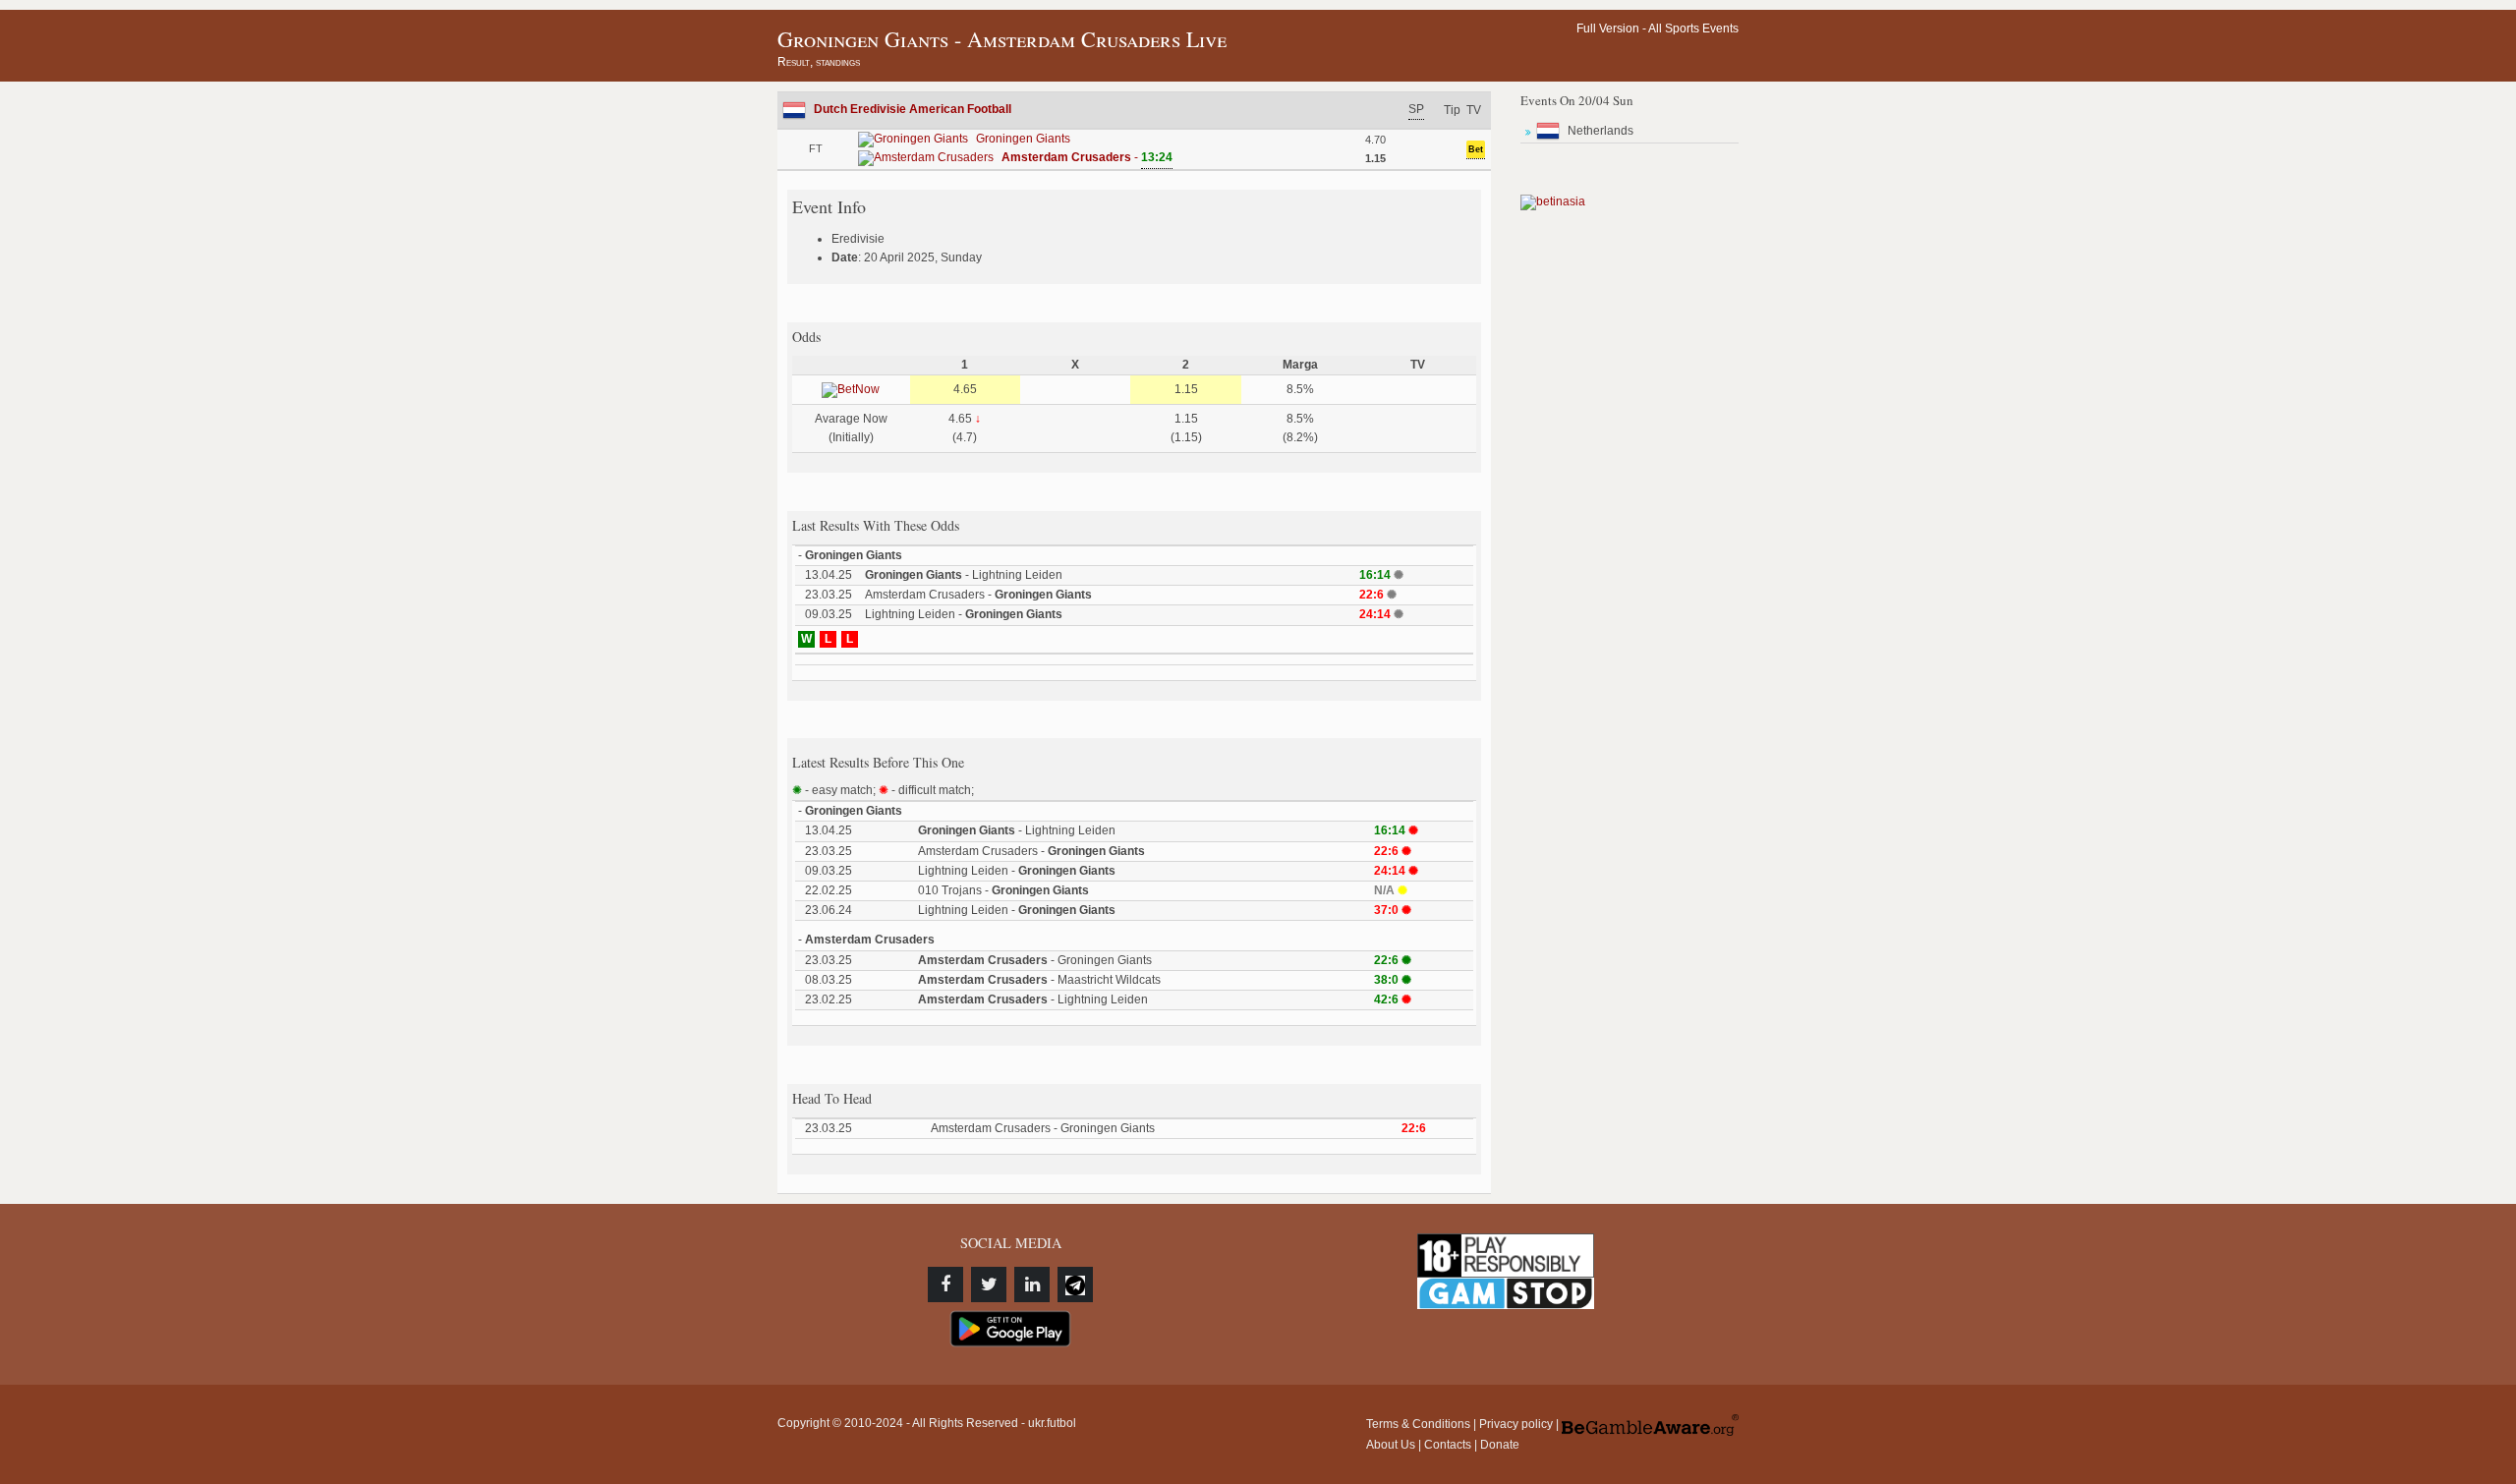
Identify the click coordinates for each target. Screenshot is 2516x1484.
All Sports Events (1693, 29)
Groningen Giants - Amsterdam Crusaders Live (1002, 39)
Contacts (1448, 1445)
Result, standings (819, 62)
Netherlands (1601, 131)
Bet (1476, 149)
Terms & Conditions (1418, 1424)
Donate (1500, 1445)
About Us (1391, 1445)
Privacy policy (1516, 1424)
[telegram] (1075, 1284)
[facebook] (945, 1284)
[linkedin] (1032, 1284)
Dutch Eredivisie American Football (913, 109)
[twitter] (989, 1284)
